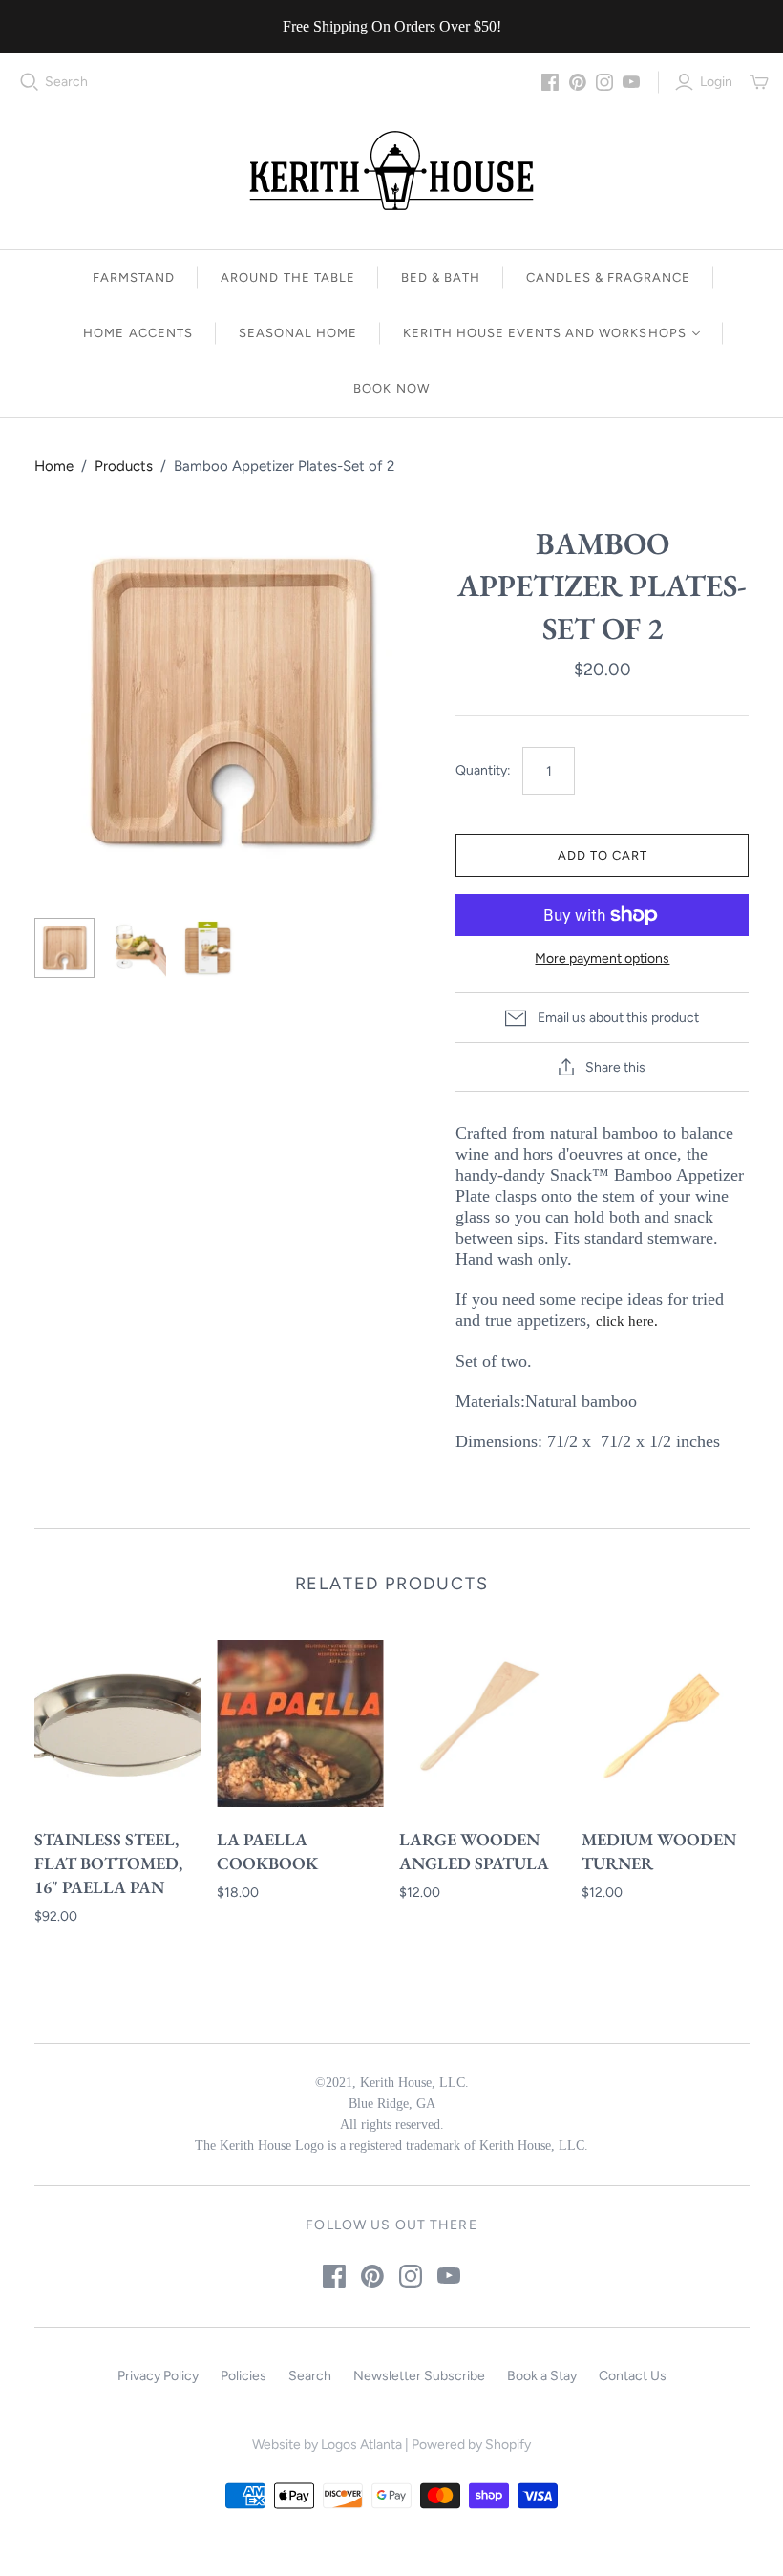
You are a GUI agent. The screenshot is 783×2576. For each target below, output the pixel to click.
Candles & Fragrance (608, 277)
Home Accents (138, 333)
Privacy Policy (158, 2376)
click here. (627, 1321)
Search (66, 82)
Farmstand (134, 277)
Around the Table (288, 277)
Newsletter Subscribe (419, 2376)
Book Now (391, 388)
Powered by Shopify (471, 2445)
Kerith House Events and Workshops (544, 333)
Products (124, 466)
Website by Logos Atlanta (327, 2445)
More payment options (602, 958)
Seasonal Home (298, 333)
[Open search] (30, 82)
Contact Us (633, 2376)
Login (716, 82)
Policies (243, 2376)
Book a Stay (542, 2376)
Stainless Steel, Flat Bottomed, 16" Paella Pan (108, 1863)
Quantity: (483, 770)
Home (54, 466)
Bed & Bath (441, 277)
